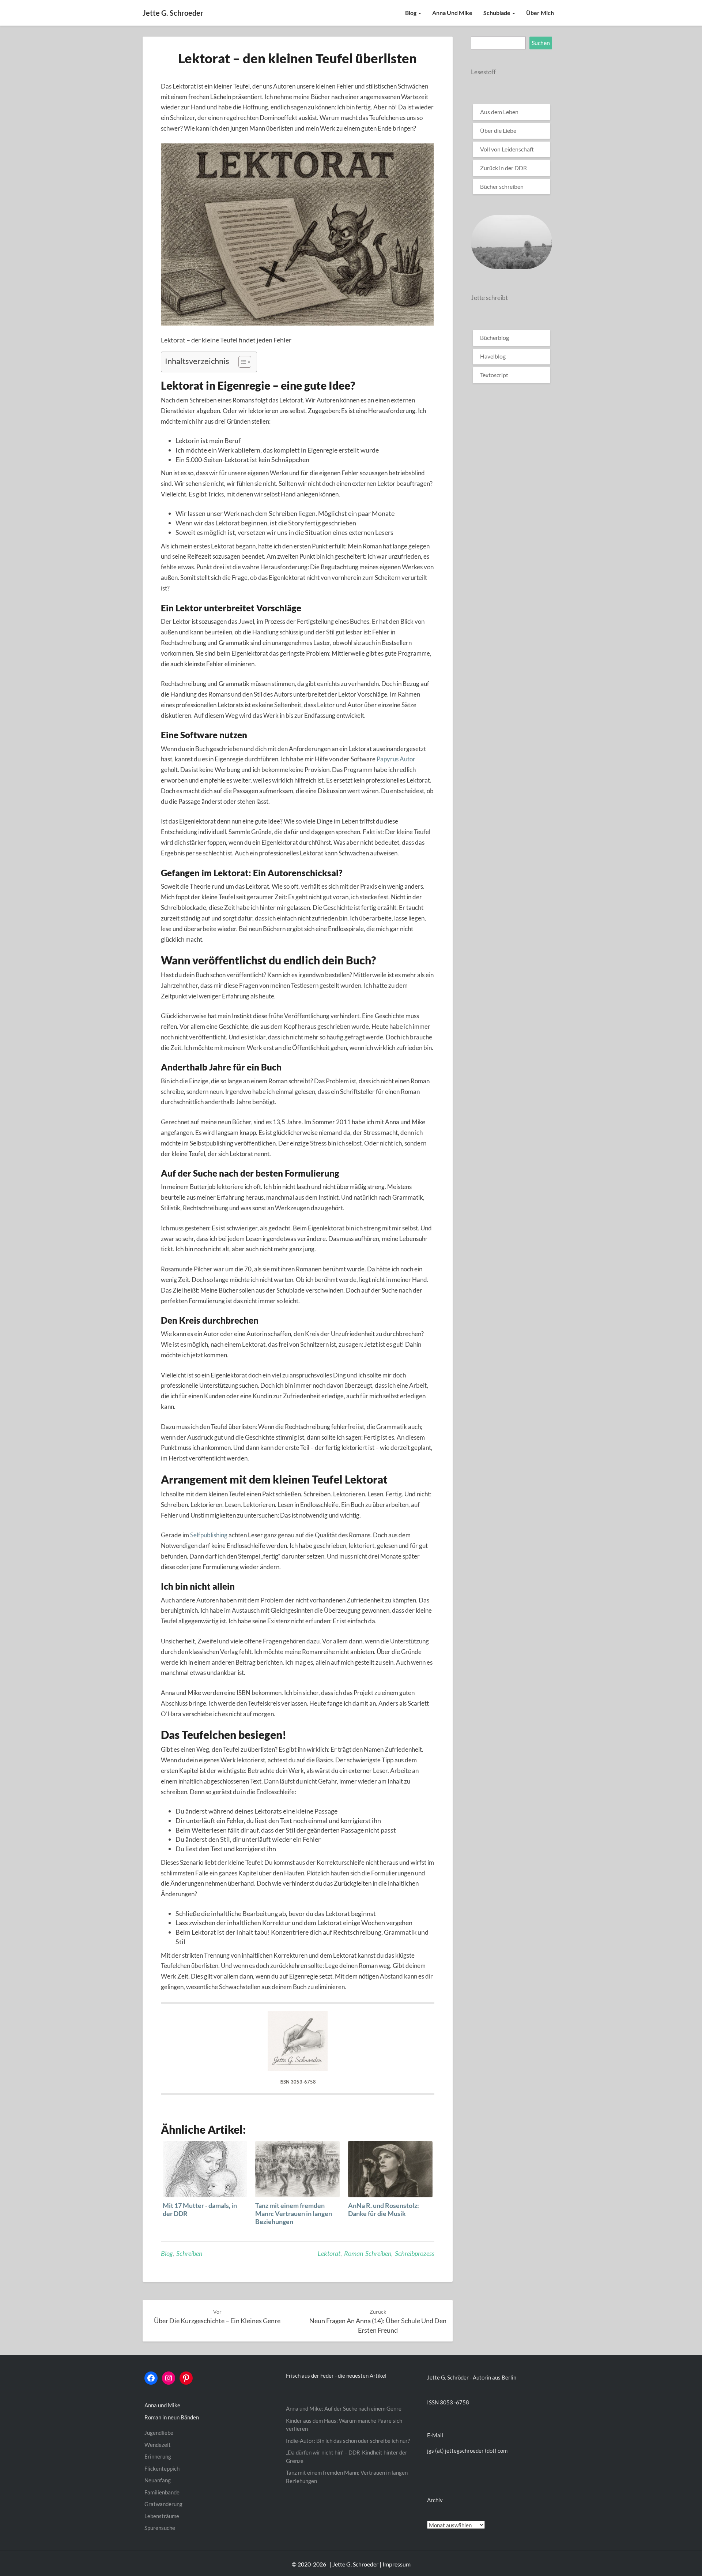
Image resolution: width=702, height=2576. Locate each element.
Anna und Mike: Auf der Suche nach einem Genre (344, 2408)
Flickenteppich (162, 2468)
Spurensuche (160, 2528)
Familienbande (162, 2492)
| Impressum (395, 2564)
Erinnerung (158, 2456)
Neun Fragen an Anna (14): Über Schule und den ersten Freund (378, 2321)
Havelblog (493, 356)
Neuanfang (158, 2480)
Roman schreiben (368, 2253)
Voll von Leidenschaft (507, 149)
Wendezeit (158, 2445)
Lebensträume (162, 2516)
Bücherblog (495, 338)
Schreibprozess (415, 2253)
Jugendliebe (159, 2433)
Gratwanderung (163, 2504)
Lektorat (329, 2253)
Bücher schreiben (502, 186)
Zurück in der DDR (503, 168)
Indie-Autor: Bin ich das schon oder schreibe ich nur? (348, 2441)
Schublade (497, 13)
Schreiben (189, 2253)
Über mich (540, 13)
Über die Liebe (498, 130)
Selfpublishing (209, 1535)
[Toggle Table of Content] (241, 362)
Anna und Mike (452, 13)
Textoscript (494, 375)
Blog (411, 13)
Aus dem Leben (499, 112)
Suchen (541, 43)
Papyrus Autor (396, 759)
